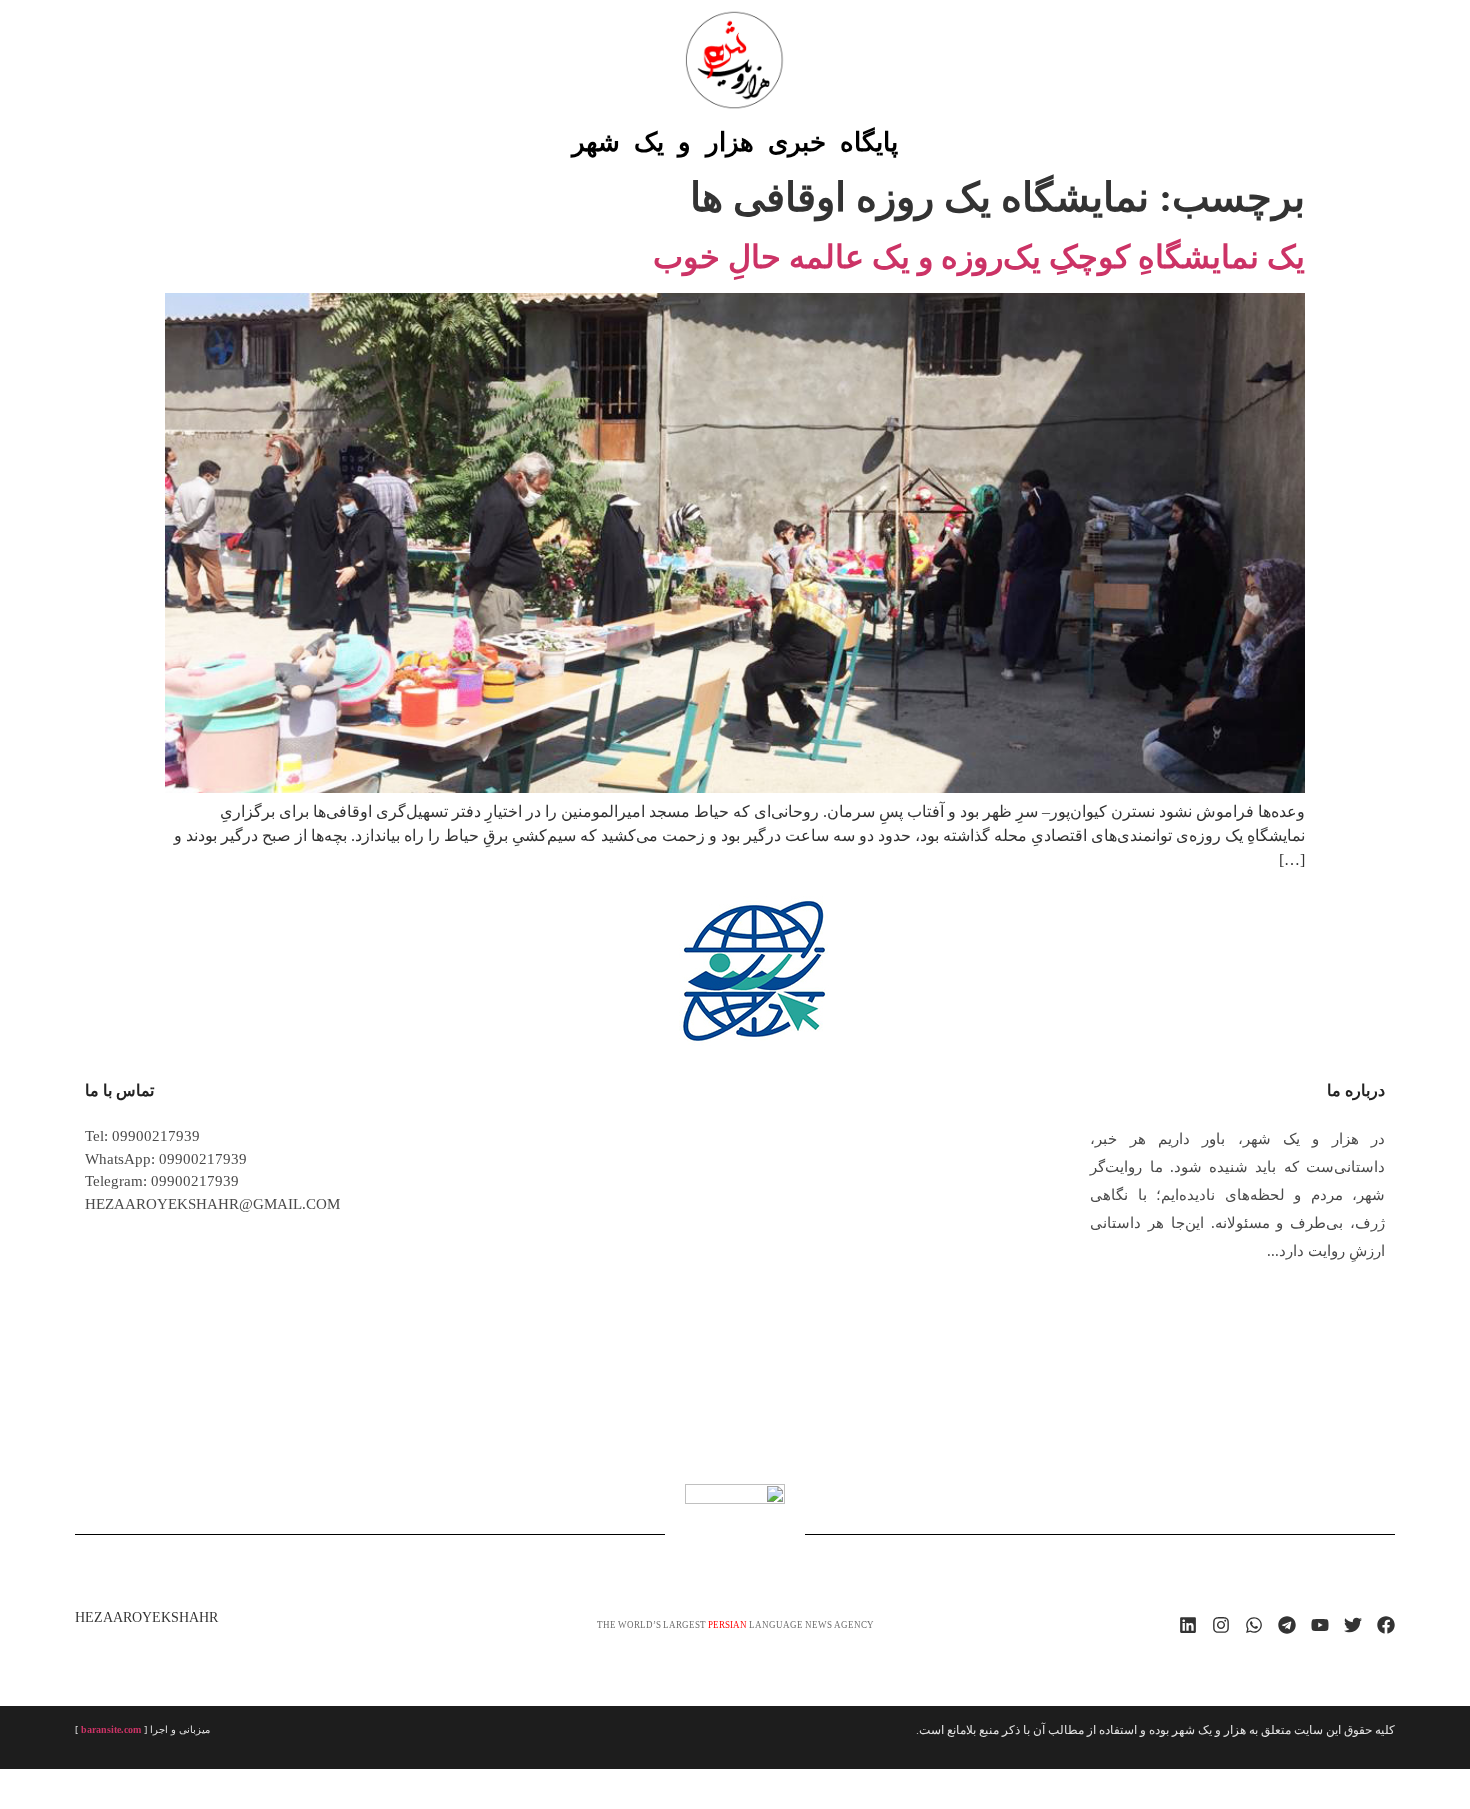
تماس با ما (119, 1090)
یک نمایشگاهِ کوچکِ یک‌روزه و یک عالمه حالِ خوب (979, 257)
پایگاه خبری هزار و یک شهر (735, 142)
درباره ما (1356, 1090)
